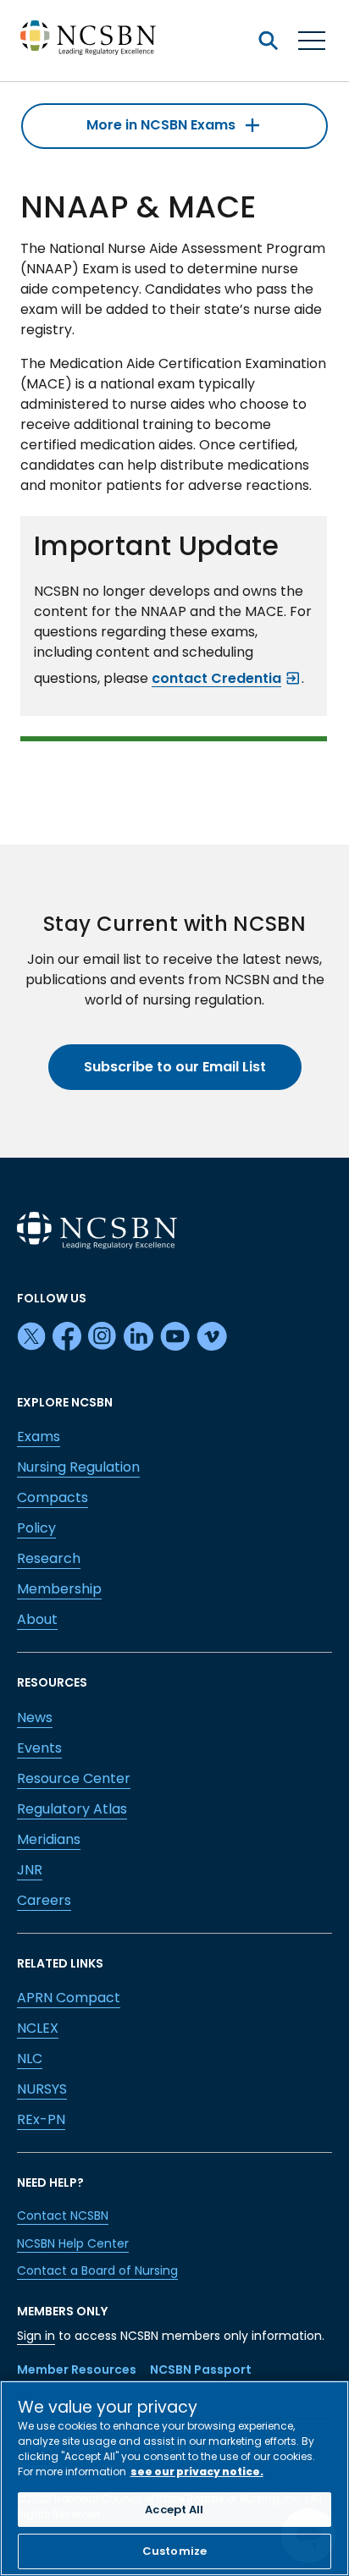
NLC (30, 2059)
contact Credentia (216, 678)
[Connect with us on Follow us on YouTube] (175, 1337)
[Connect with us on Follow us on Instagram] (102, 1337)
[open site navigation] (268, 41)
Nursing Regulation (78, 1467)
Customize (174, 2551)
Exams (39, 1437)
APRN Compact (69, 1998)
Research (49, 1558)
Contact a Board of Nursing (97, 2271)
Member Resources (77, 2370)
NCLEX (38, 2028)
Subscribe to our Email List (175, 1067)
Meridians (49, 1839)
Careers (44, 1900)
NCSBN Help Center (73, 2243)
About (37, 1619)
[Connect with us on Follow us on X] (31, 1337)
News (35, 1717)
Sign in (36, 2336)
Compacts (53, 1497)
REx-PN (41, 2119)
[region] (174, 2478)
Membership (59, 1589)
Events (39, 1748)
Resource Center (74, 1778)
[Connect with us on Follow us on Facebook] (67, 1337)
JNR (30, 1870)
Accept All (174, 2510)
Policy (36, 1528)
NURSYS (42, 2089)
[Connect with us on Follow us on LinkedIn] (138, 1337)
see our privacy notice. (197, 2471)
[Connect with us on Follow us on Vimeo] (212, 1337)
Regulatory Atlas (72, 1809)
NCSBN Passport (201, 2370)
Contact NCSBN (63, 2215)
